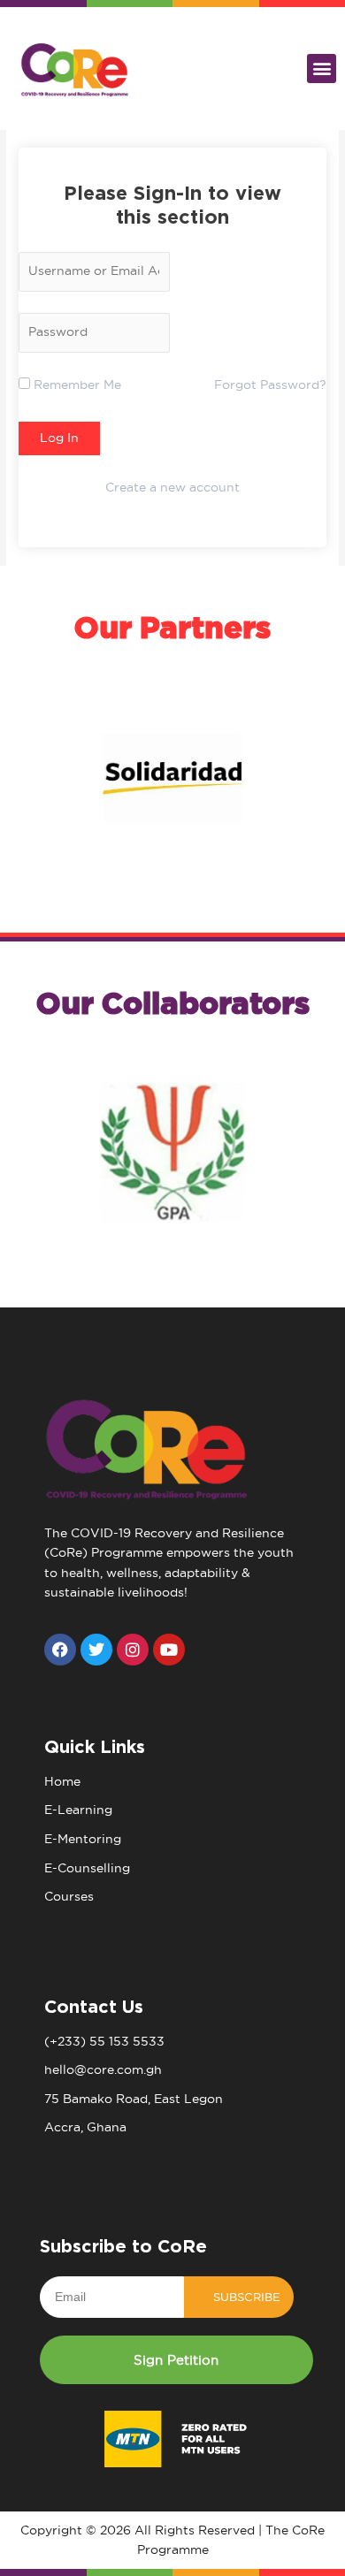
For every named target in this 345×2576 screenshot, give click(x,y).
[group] (172, 778)
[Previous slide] (155, 866)
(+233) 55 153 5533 (104, 2042)
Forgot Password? (270, 385)
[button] (322, 69)
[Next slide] (190, 866)
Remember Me (76, 385)
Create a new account (172, 488)
